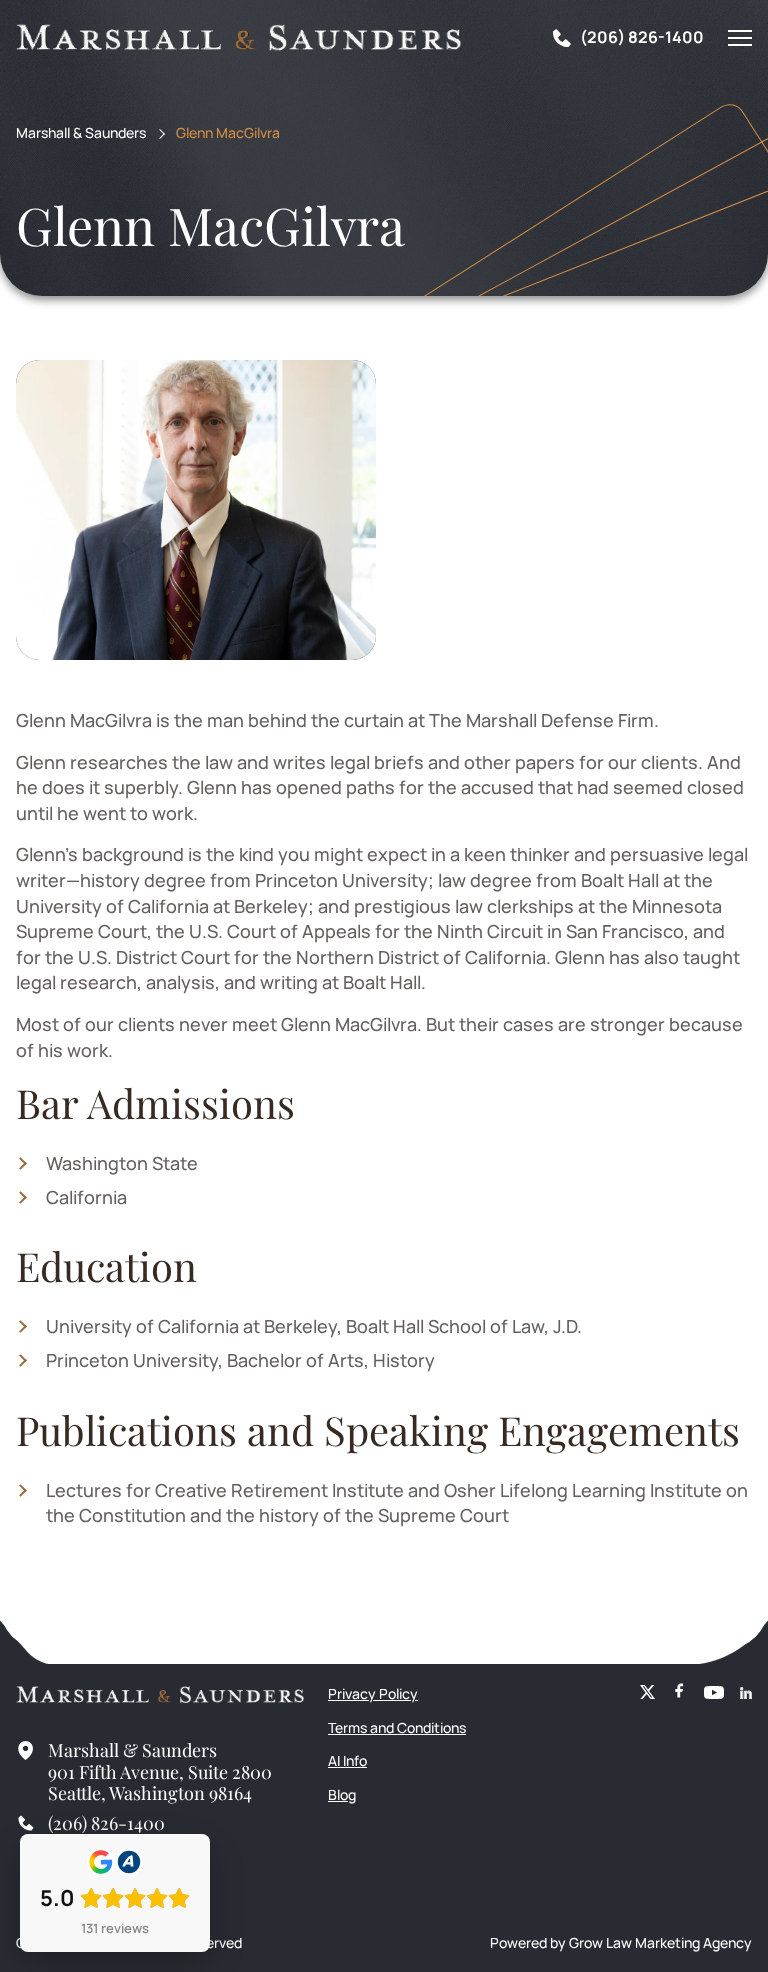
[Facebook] (679, 1694)
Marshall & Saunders (81, 133)
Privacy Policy (373, 1693)
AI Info (347, 1760)
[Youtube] (714, 1694)
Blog (342, 1794)
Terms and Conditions (397, 1727)
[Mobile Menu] (740, 38)
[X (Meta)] (647, 1694)
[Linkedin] (746, 1694)
